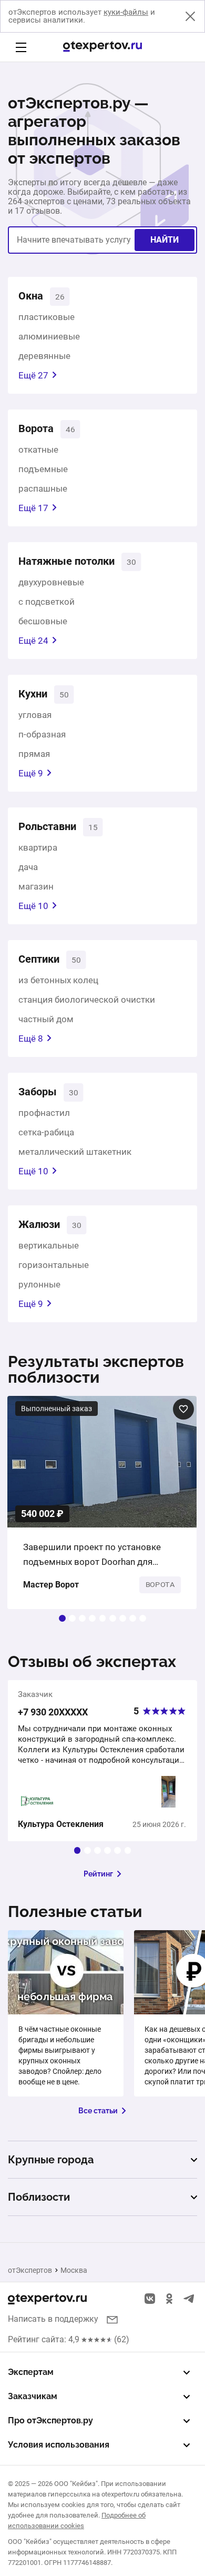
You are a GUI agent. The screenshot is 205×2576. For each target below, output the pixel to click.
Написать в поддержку (53, 2319)
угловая (35, 715)
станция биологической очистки (87, 1000)
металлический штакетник (75, 1152)
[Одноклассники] (169, 2299)
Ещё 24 (33, 641)
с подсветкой (47, 602)
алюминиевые (49, 336)
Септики (39, 959)
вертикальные (49, 1245)
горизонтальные (54, 1265)
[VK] (150, 2299)
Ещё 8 (31, 1039)
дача (28, 867)
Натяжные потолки (66, 561)
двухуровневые (51, 582)
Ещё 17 (33, 508)
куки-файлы (126, 12)
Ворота (36, 428)
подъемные (43, 469)
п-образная (42, 734)
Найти (165, 240)
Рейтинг (98, 1874)
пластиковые (47, 317)
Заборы (38, 1092)
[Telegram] (189, 2299)
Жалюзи (39, 1224)
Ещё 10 (33, 906)
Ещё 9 (31, 773)
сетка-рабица (46, 1132)
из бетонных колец (58, 980)
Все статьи (98, 2111)
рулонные (39, 1284)
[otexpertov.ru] (102, 47)
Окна (31, 296)
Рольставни (47, 826)
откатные (38, 450)
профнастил (44, 1113)
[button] (62, 1618)
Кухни (33, 694)
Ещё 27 (33, 375)
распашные (43, 488)
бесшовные (43, 621)
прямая (34, 754)
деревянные (44, 356)
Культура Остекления (61, 1824)
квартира (38, 847)
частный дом (46, 1019)
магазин (36, 886)
